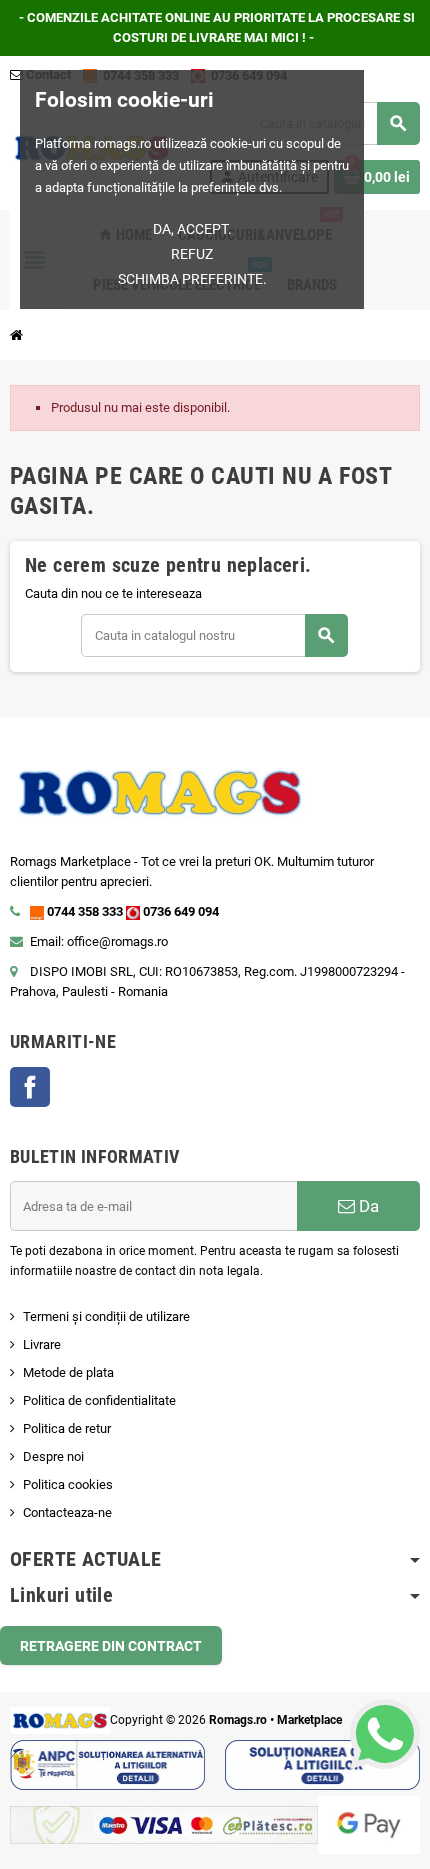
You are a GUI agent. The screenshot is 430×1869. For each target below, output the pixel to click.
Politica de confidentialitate (99, 1400)
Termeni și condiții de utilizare (106, 1316)
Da (367, 1206)
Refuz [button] (192, 254)
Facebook (30, 1087)
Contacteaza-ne (67, 1512)
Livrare (42, 1344)
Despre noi (53, 1456)
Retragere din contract (111, 1646)
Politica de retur (67, 1428)
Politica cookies (68, 1484)
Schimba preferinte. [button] (192, 279)
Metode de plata (68, 1372)
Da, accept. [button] (192, 229)
